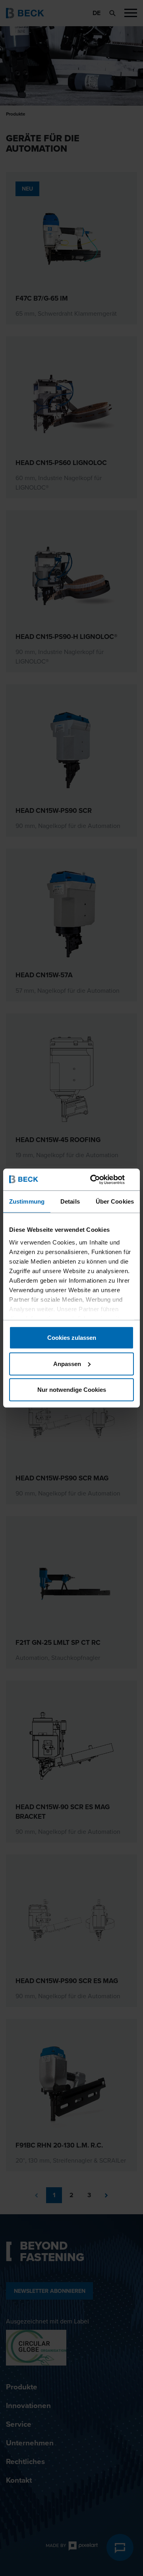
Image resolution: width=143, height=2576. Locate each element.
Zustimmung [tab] (27, 1201)
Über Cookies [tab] (115, 1201)
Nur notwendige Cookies (72, 1390)
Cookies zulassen (72, 1338)
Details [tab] (70, 1201)
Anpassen (67, 1363)
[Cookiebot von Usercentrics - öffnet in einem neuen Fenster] (101, 1179)
